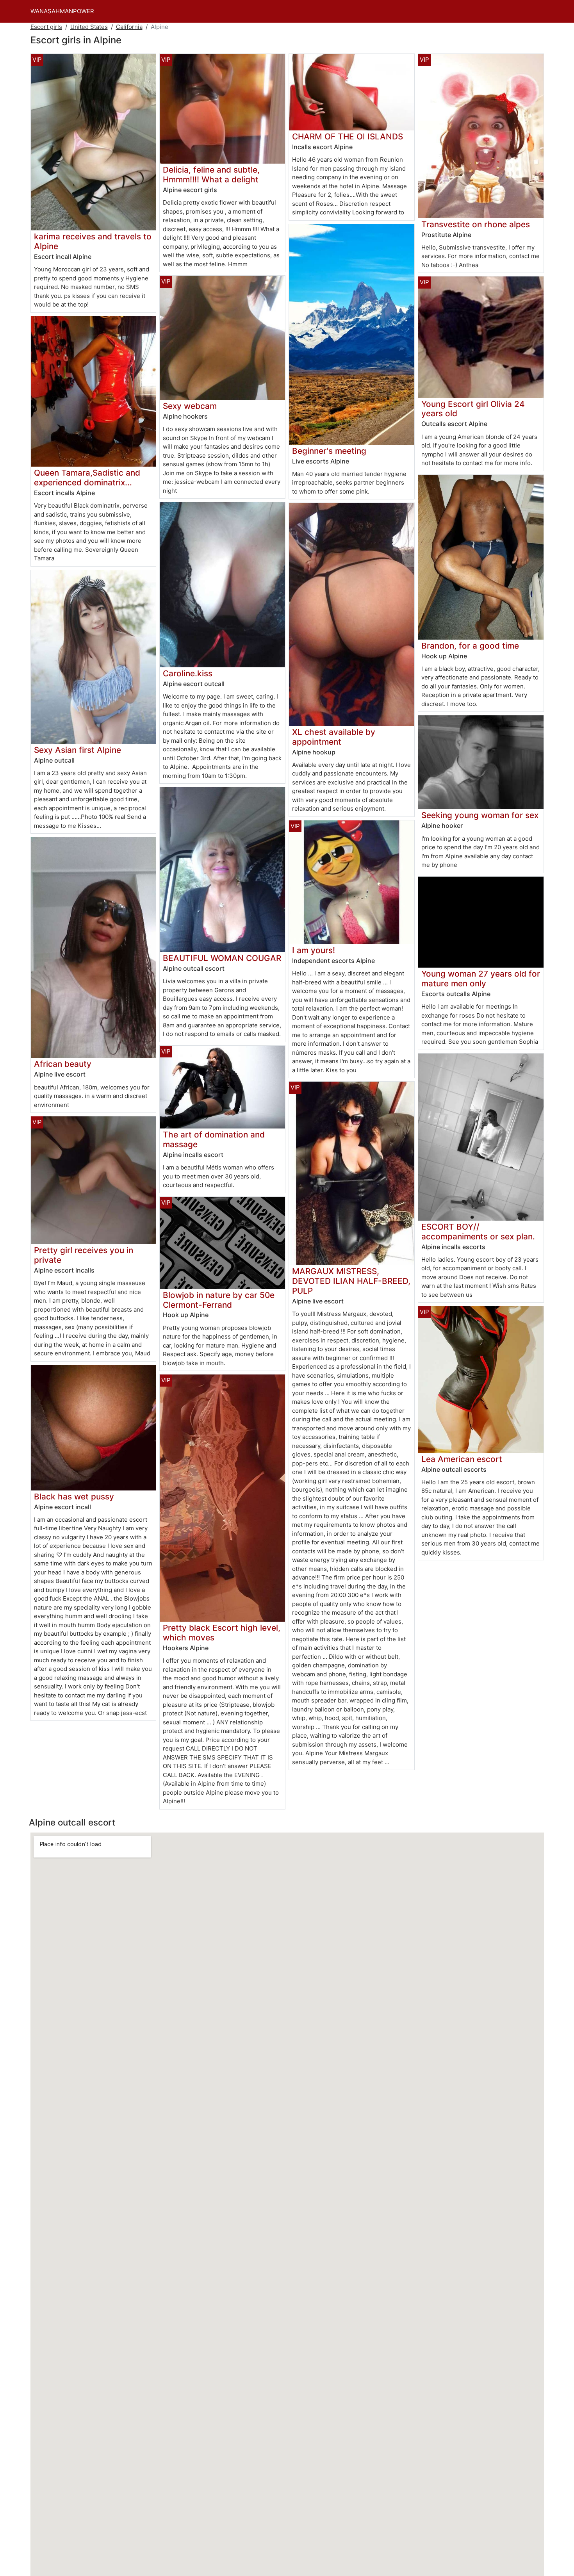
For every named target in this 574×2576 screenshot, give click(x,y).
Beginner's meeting (329, 451)
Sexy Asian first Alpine (78, 750)
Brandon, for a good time (470, 646)
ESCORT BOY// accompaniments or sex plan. (478, 1232)
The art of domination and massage (214, 1139)
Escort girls (46, 27)
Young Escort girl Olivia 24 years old (473, 409)
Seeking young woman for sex (480, 815)
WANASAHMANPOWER (62, 11)
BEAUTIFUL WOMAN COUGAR (222, 958)
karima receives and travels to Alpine (93, 241)
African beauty (63, 1064)
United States (89, 27)
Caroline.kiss (188, 673)
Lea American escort (462, 1459)
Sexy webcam (190, 406)
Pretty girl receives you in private (84, 1255)
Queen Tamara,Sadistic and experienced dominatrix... (87, 478)
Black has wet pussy (74, 1497)
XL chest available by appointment (334, 737)
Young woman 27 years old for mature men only (481, 979)
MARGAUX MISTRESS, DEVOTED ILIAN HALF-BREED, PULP (351, 1281)
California (129, 27)
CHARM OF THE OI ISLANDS (348, 136)
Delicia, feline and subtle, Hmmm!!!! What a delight (211, 175)
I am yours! (314, 950)
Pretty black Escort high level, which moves (222, 1633)
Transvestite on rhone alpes (476, 224)
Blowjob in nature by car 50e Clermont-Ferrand (219, 1300)
